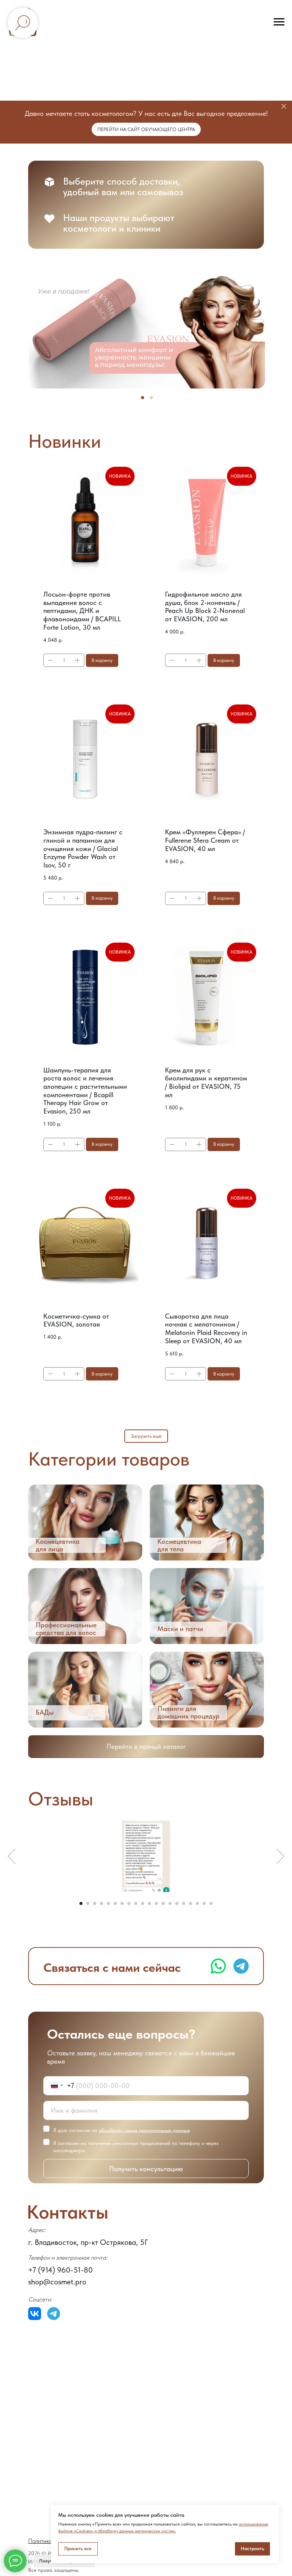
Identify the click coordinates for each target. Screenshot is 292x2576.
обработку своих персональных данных (144, 2130)
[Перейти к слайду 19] (204, 1903)
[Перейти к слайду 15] (177, 1903)
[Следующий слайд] (280, 1856)
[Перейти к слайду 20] (211, 1903)
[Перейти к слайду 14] (170, 1903)
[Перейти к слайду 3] (95, 1903)
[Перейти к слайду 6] (115, 1903)
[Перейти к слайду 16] (184, 1903)
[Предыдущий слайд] (12, 1856)
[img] (85, 1523)
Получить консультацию (146, 2169)
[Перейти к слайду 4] (102, 1903)
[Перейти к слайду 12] (156, 1903)
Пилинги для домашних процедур (188, 1712)
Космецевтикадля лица (58, 1545)
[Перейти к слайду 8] (129, 1903)
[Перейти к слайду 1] (81, 1903)
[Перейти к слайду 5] (108, 1903)
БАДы (45, 1712)
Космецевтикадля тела (179, 1545)
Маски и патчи (180, 1629)
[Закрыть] (284, 107)
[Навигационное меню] (279, 22)
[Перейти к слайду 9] (136, 1903)
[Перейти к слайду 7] (122, 1903)
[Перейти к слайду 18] (197, 1903)
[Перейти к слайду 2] (88, 1903)
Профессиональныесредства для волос (66, 1629)
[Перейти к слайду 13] (163, 1903)
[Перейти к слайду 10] (143, 1903)
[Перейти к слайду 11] (149, 1903)
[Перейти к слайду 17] (190, 1903)
